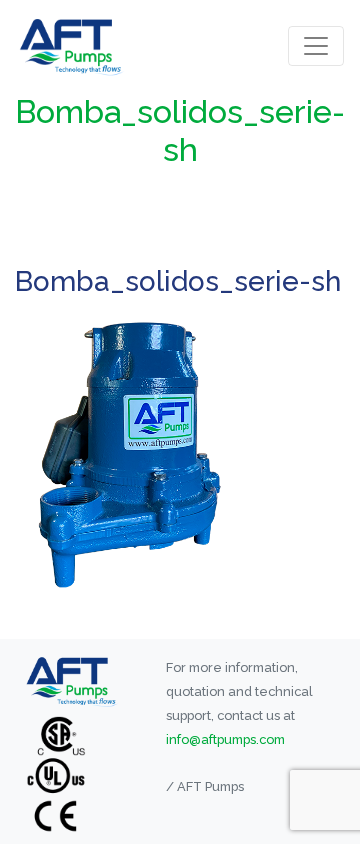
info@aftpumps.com (225, 739)
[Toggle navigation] (316, 46)
